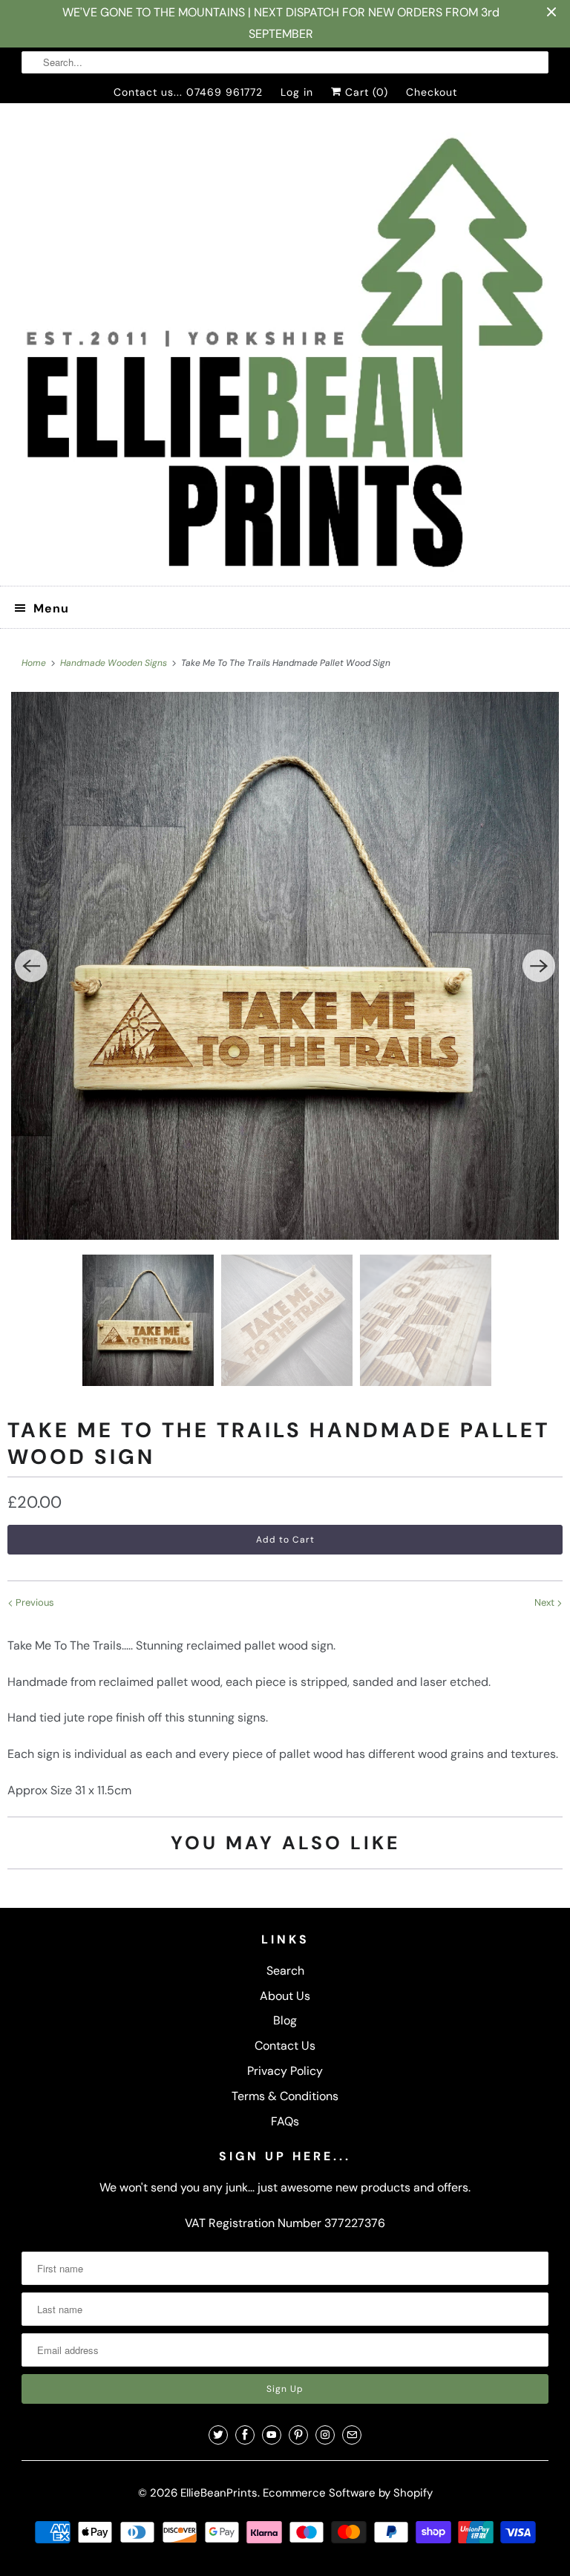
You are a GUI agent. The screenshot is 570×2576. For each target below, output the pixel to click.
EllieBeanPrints (219, 2493)
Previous (34, 1602)
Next (546, 1602)
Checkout (432, 92)
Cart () (365, 92)
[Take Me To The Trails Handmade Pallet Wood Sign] (285, 966)
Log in (297, 92)
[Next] (539, 966)
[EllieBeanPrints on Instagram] (325, 2435)
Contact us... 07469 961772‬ (188, 92)
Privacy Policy (285, 2071)
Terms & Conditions (285, 2096)
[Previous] (31, 966)
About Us (285, 1996)
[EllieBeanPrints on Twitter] (218, 2435)
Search (285, 1971)
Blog (285, 2020)
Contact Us (285, 2046)
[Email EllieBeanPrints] (352, 2435)
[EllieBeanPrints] (285, 350)
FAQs (285, 2121)
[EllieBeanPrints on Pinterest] (298, 2435)
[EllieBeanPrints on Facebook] (245, 2435)
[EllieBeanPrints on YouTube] (272, 2435)
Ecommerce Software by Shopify (348, 2493)
